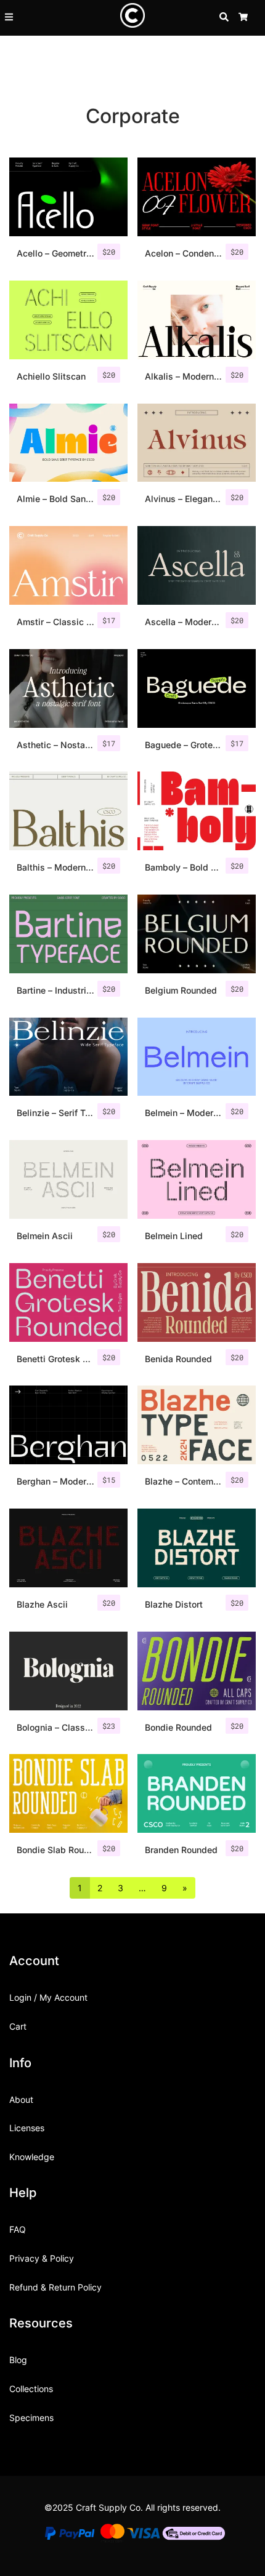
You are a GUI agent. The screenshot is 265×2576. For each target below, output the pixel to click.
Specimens (31, 2418)
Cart (18, 2026)
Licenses (27, 2128)
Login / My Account (48, 1997)
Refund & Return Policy (55, 2287)
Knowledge (32, 2157)
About (21, 2099)
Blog (18, 2360)
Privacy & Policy (42, 2258)
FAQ (18, 2229)
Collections (31, 2389)
